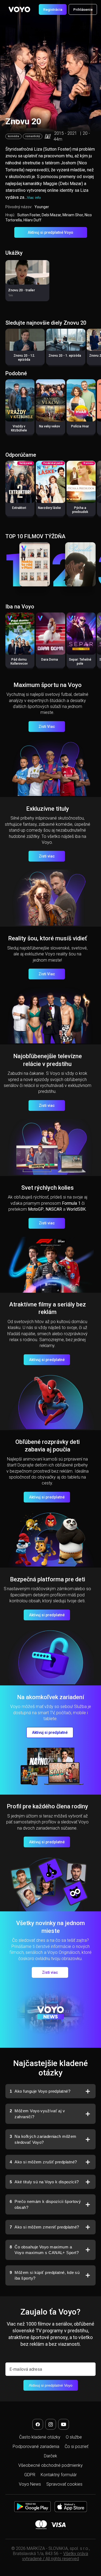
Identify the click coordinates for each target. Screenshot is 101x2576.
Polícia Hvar (80, 426)
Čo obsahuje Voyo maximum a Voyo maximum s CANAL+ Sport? (44, 2250)
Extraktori (19, 508)
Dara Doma (50, 660)
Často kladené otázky (40, 2437)
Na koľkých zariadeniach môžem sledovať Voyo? (43, 2139)
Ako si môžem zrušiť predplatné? (43, 2162)
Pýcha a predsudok (80, 510)
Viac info (34, 198)
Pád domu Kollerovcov (19, 662)
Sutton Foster (29, 215)
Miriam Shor (73, 215)
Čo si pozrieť (76, 2446)
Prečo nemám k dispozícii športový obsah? (45, 2204)
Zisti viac (47, 856)
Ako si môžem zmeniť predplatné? (44, 2227)
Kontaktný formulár (59, 2475)
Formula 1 (71, 1203)
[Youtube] (64, 2424)
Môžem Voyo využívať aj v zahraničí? (37, 2114)
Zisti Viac (47, 727)
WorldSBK (76, 1209)
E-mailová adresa (26, 2369)
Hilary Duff (32, 220)
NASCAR (54, 1209)
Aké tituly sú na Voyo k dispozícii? (44, 2182)
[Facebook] (38, 2424)
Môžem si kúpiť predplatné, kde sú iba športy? (45, 2275)
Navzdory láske (49, 508)
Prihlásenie (83, 9)
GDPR (30, 2475)
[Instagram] (51, 2424)
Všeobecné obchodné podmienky (50, 2465)
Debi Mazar (51, 215)
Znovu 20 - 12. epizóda (24, 358)
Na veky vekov (50, 426)
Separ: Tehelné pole (80, 662)
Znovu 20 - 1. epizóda (65, 356)
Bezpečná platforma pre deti (48, 1579)
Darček (50, 2456)
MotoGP (36, 1209)
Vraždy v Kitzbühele (19, 428)
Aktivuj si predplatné (47, 1360)
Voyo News (30, 2484)
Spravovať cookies (64, 2484)
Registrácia (53, 9)
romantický (33, 136)
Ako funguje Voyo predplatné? (40, 2091)
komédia (13, 136)
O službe (74, 2437)
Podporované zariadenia (36, 2446)
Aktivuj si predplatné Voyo (50, 232)
